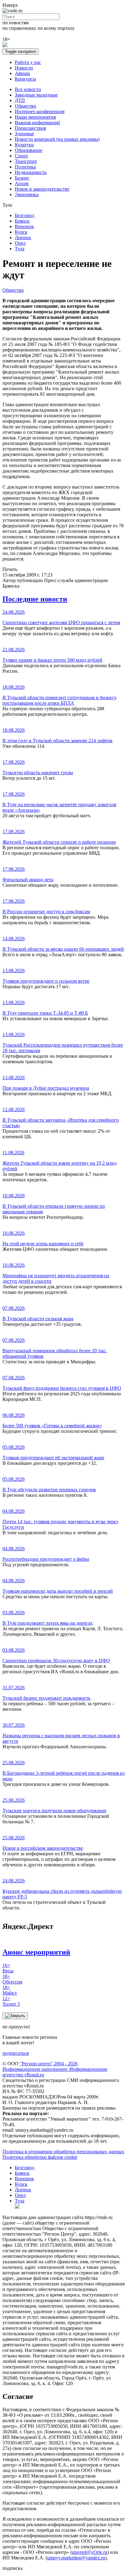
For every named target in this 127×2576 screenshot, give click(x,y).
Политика (25, 167)
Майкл (10, 1990)
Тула (20, 249)
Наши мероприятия (35, 117)
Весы (8, 1968)
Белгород (25, 215)
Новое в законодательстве (42, 189)
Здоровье (24, 134)
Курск (21, 232)
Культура (24, 145)
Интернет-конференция (40, 111)
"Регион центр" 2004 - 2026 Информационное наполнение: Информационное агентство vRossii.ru (55, 2069)
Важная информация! (37, 123)
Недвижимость (31, 172)
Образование (29, 150)
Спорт (21, 156)
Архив (22, 183)
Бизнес (22, 178)
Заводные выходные (36, 95)
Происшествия (30, 128)
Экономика (27, 194)
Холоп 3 (11, 2001)
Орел (20, 243)
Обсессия (12, 1979)
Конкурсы (25, 79)
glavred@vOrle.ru (90, 2552)
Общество (25, 106)
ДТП (20, 100)
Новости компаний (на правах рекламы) (57, 139)
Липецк (23, 238)
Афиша (22, 73)
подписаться (16, 2053)
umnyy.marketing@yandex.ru (76, 2558)
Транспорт (26, 161)
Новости (24, 68)
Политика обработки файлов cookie (40, 2157)
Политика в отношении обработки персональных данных (63, 2152)
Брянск (22, 221)
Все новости (28, 89)
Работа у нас (28, 62)
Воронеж (24, 226)
